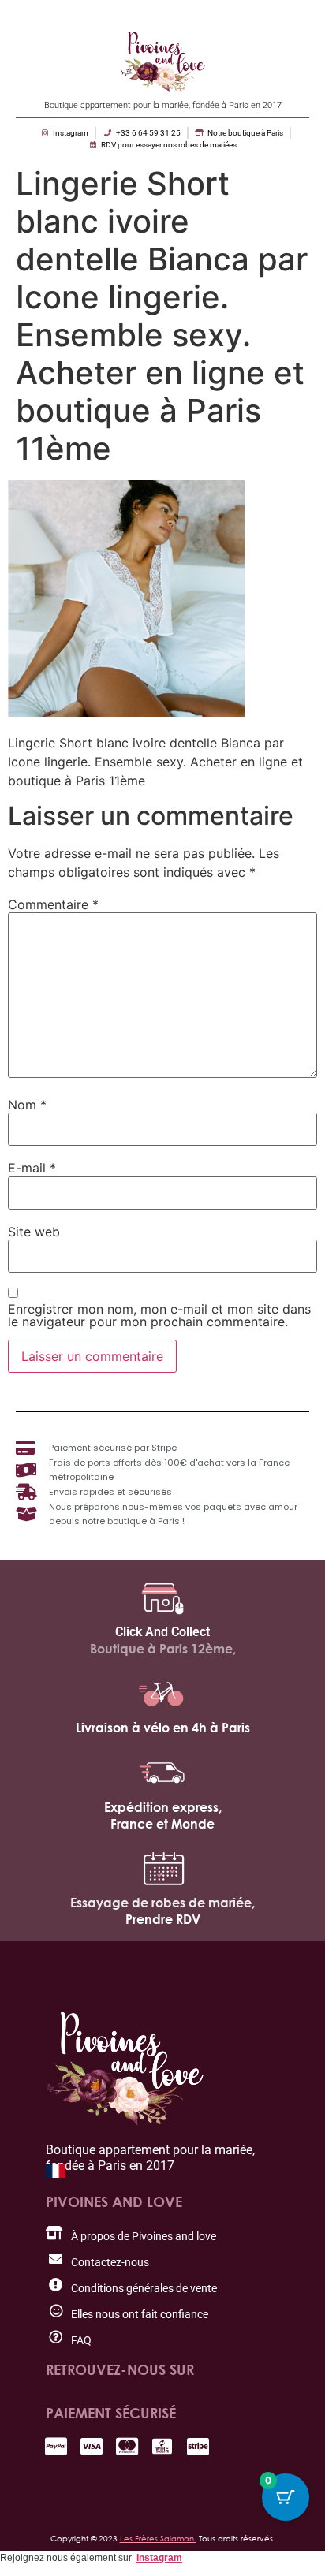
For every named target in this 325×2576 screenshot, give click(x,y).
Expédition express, (163, 1807)
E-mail (32, 1168)
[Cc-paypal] (56, 2446)
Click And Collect (162, 1632)
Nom (27, 1105)
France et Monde (162, 1824)
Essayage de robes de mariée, (162, 1903)
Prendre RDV (163, 1919)
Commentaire (53, 904)
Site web (34, 1232)
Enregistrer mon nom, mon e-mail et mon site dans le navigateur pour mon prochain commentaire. (159, 1315)
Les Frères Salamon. (158, 2538)
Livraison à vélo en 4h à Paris (163, 1728)
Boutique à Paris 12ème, (163, 1649)
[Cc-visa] (91, 2446)
